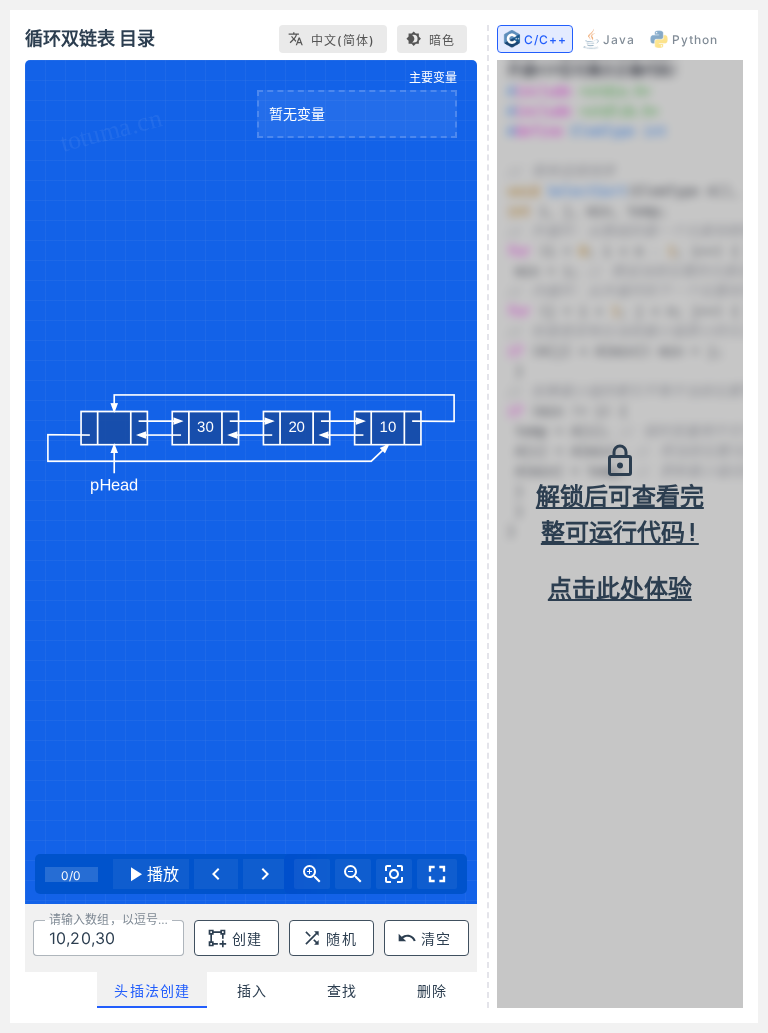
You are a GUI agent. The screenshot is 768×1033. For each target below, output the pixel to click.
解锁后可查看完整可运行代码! (620, 515)
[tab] (152, 990)
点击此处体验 (620, 589)
